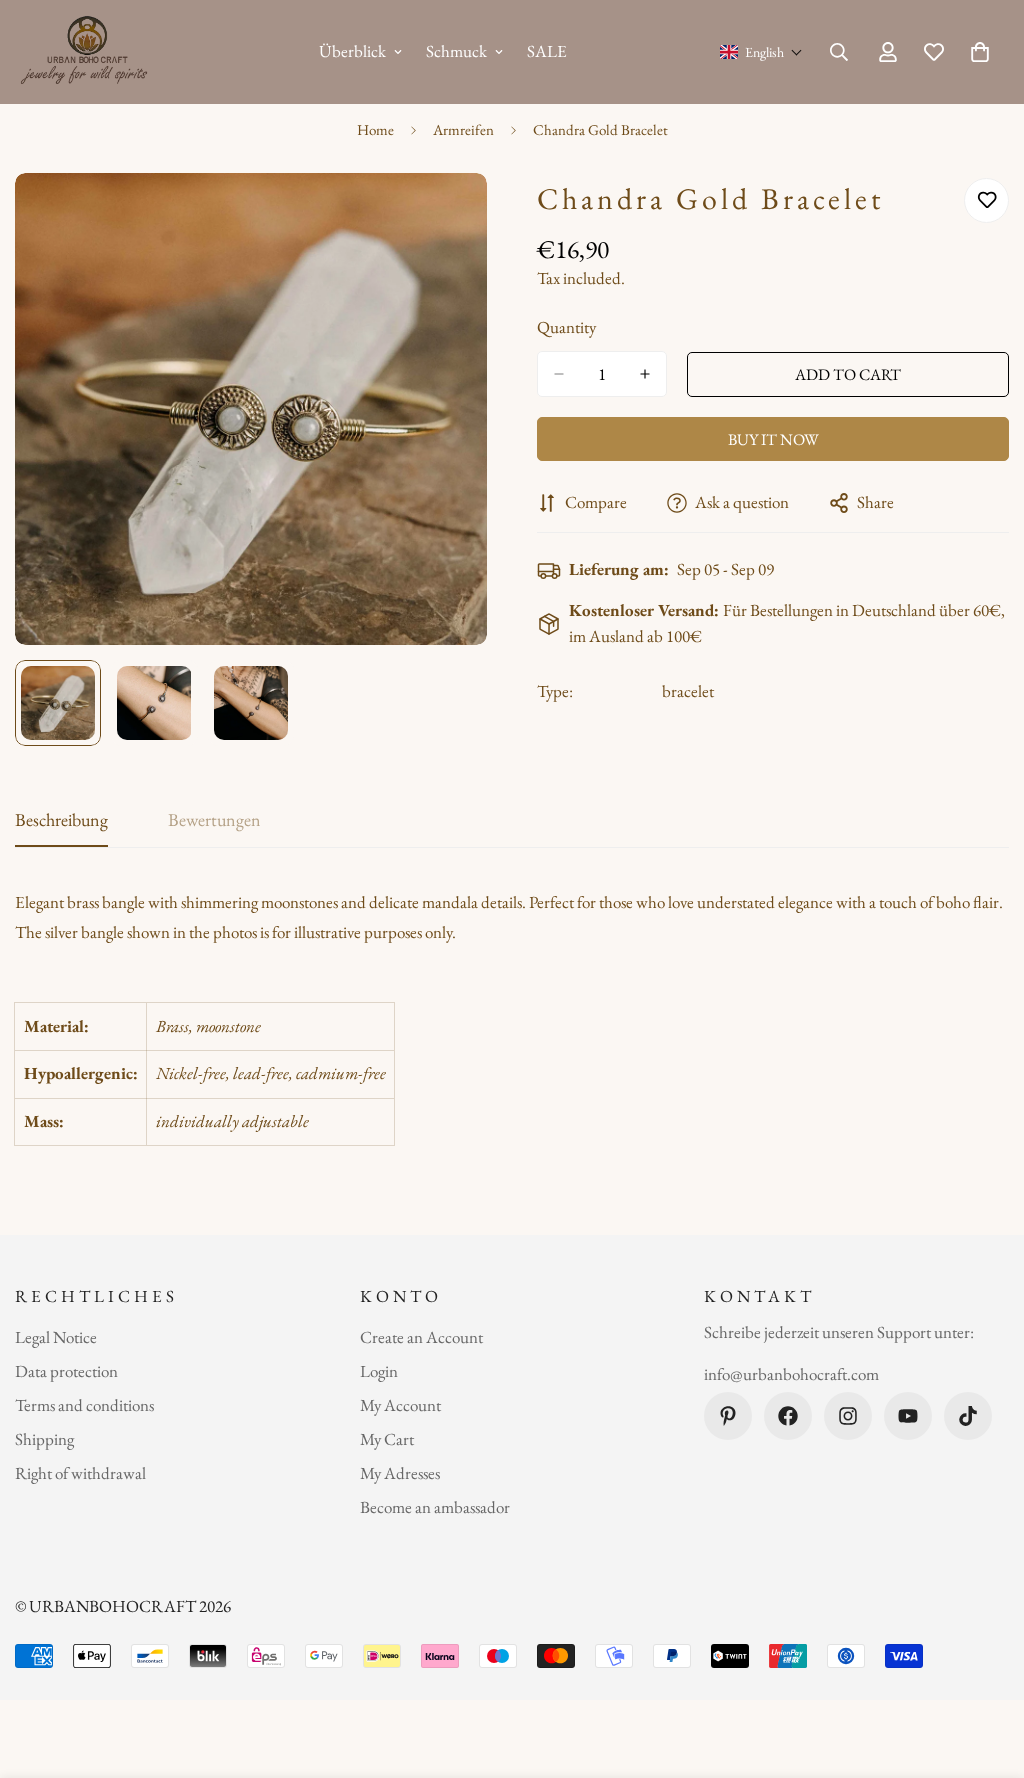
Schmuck (456, 51)
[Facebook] (788, 1416)
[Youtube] (908, 1416)
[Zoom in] (444, 215)
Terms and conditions (84, 1405)
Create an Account (421, 1337)
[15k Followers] (848, 1416)
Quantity (566, 327)
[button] (761, 52)
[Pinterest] (728, 1416)
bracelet (688, 691)
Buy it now (773, 439)
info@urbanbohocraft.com (791, 1374)
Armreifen (463, 129)
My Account (400, 1405)
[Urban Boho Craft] (87, 52)
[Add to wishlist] (986, 200)
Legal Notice (56, 1337)
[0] (980, 52)
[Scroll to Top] (985, 1669)
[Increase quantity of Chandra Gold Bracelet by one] (645, 374)
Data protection (66, 1371)
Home (375, 129)
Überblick (352, 51)
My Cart (387, 1439)
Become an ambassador (435, 1507)
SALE (547, 51)
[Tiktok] (968, 1416)
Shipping (44, 1439)
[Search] (839, 52)
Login (379, 1371)
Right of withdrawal (80, 1473)
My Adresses (400, 1473)
